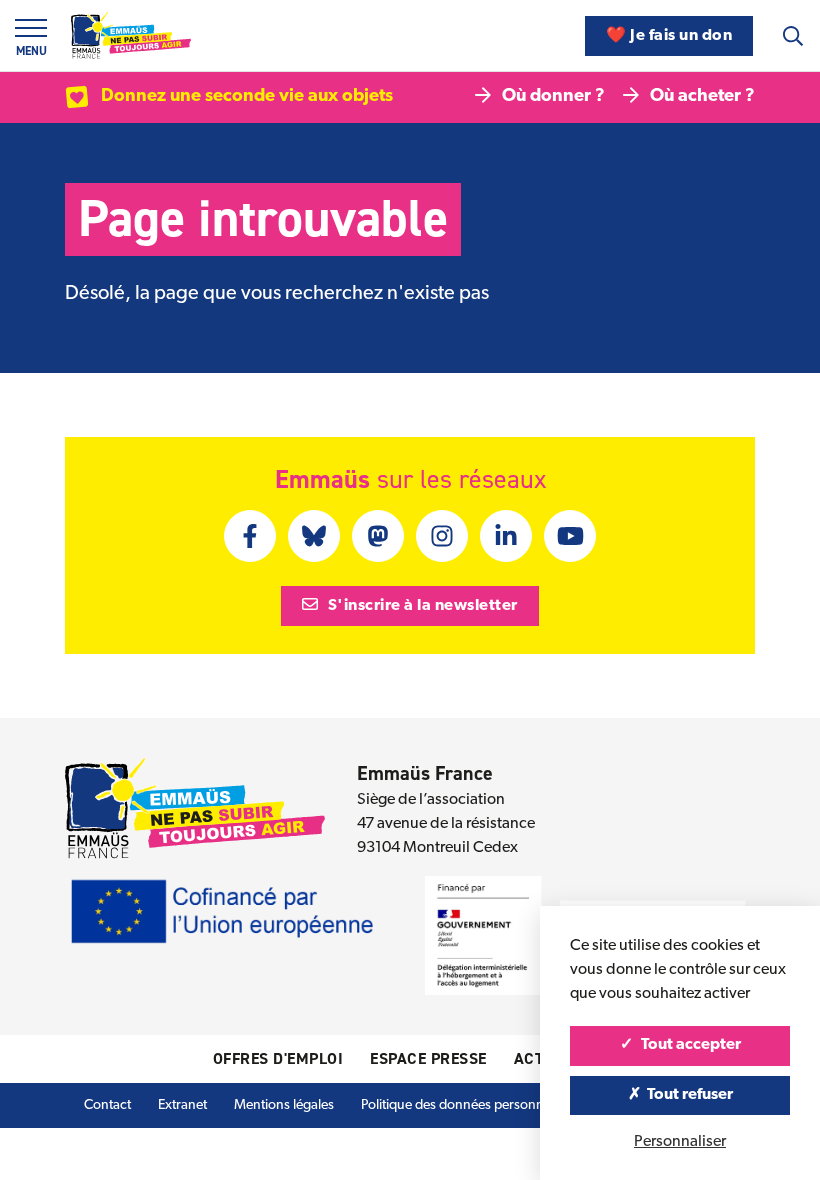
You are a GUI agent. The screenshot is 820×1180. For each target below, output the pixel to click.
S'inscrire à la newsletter (421, 606)
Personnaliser (680, 1142)
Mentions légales (284, 1105)
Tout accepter (689, 1045)
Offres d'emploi (278, 1058)
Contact (107, 1105)
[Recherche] (793, 36)
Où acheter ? (702, 97)
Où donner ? (553, 97)
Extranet (182, 1105)
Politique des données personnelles (465, 1105)
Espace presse (428, 1058)
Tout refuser (688, 1095)
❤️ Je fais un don (669, 36)
